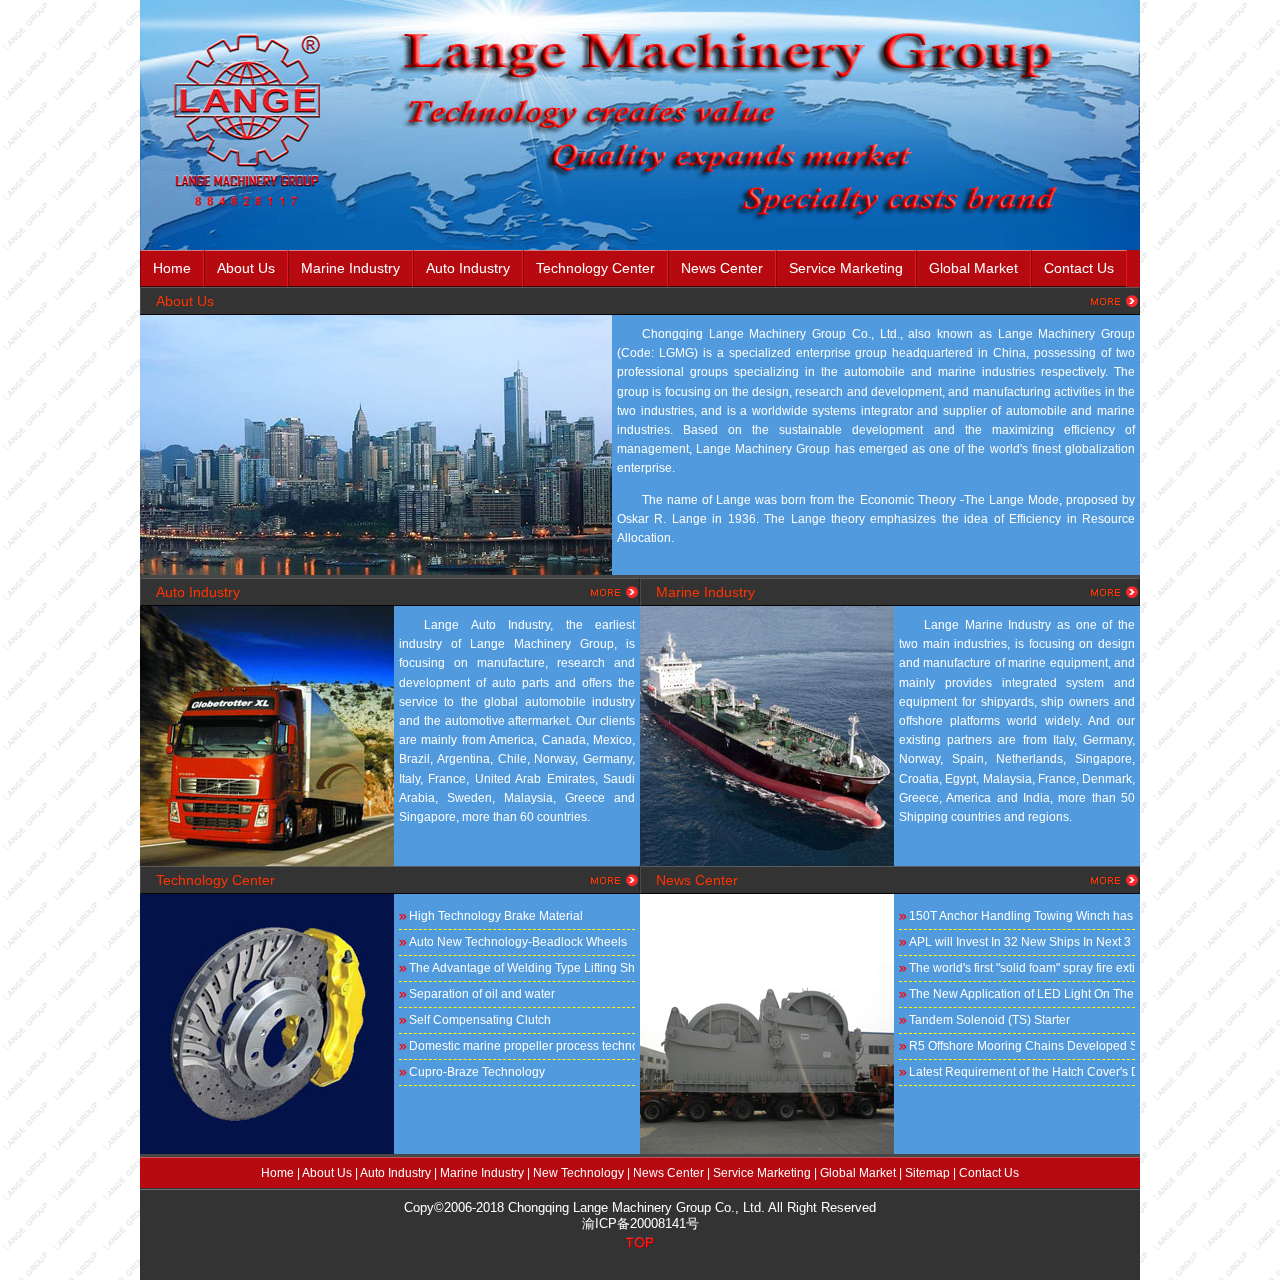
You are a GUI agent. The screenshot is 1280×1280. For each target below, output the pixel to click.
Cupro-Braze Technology (477, 1072)
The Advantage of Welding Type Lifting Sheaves (522, 968)
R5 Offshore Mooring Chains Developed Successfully (1022, 1046)
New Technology (578, 1173)
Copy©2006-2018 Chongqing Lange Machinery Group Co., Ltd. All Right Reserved (640, 1207)
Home (172, 268)
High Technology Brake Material (496, 916)
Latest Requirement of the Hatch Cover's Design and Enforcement (1022, 1072)
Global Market (858, 1173)
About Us (327, 1173)
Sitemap (927, 1173)
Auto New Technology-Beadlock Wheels (518, 942)
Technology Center (595, 268)
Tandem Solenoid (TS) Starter (989, 1020)
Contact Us (1079, 268)
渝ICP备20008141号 (640, 1223)
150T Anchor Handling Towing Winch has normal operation (1022, 916)
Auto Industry (468, 268)
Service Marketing (846, 268)
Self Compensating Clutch (480, 1020)
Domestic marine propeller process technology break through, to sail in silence (522, 1046)
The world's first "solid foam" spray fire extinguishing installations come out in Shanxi (1022, 968)
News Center (722, 268)
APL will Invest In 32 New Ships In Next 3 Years (1022, 942)
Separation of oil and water (482, 994)
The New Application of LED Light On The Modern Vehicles (1022, 994)
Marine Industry (350, 268)
